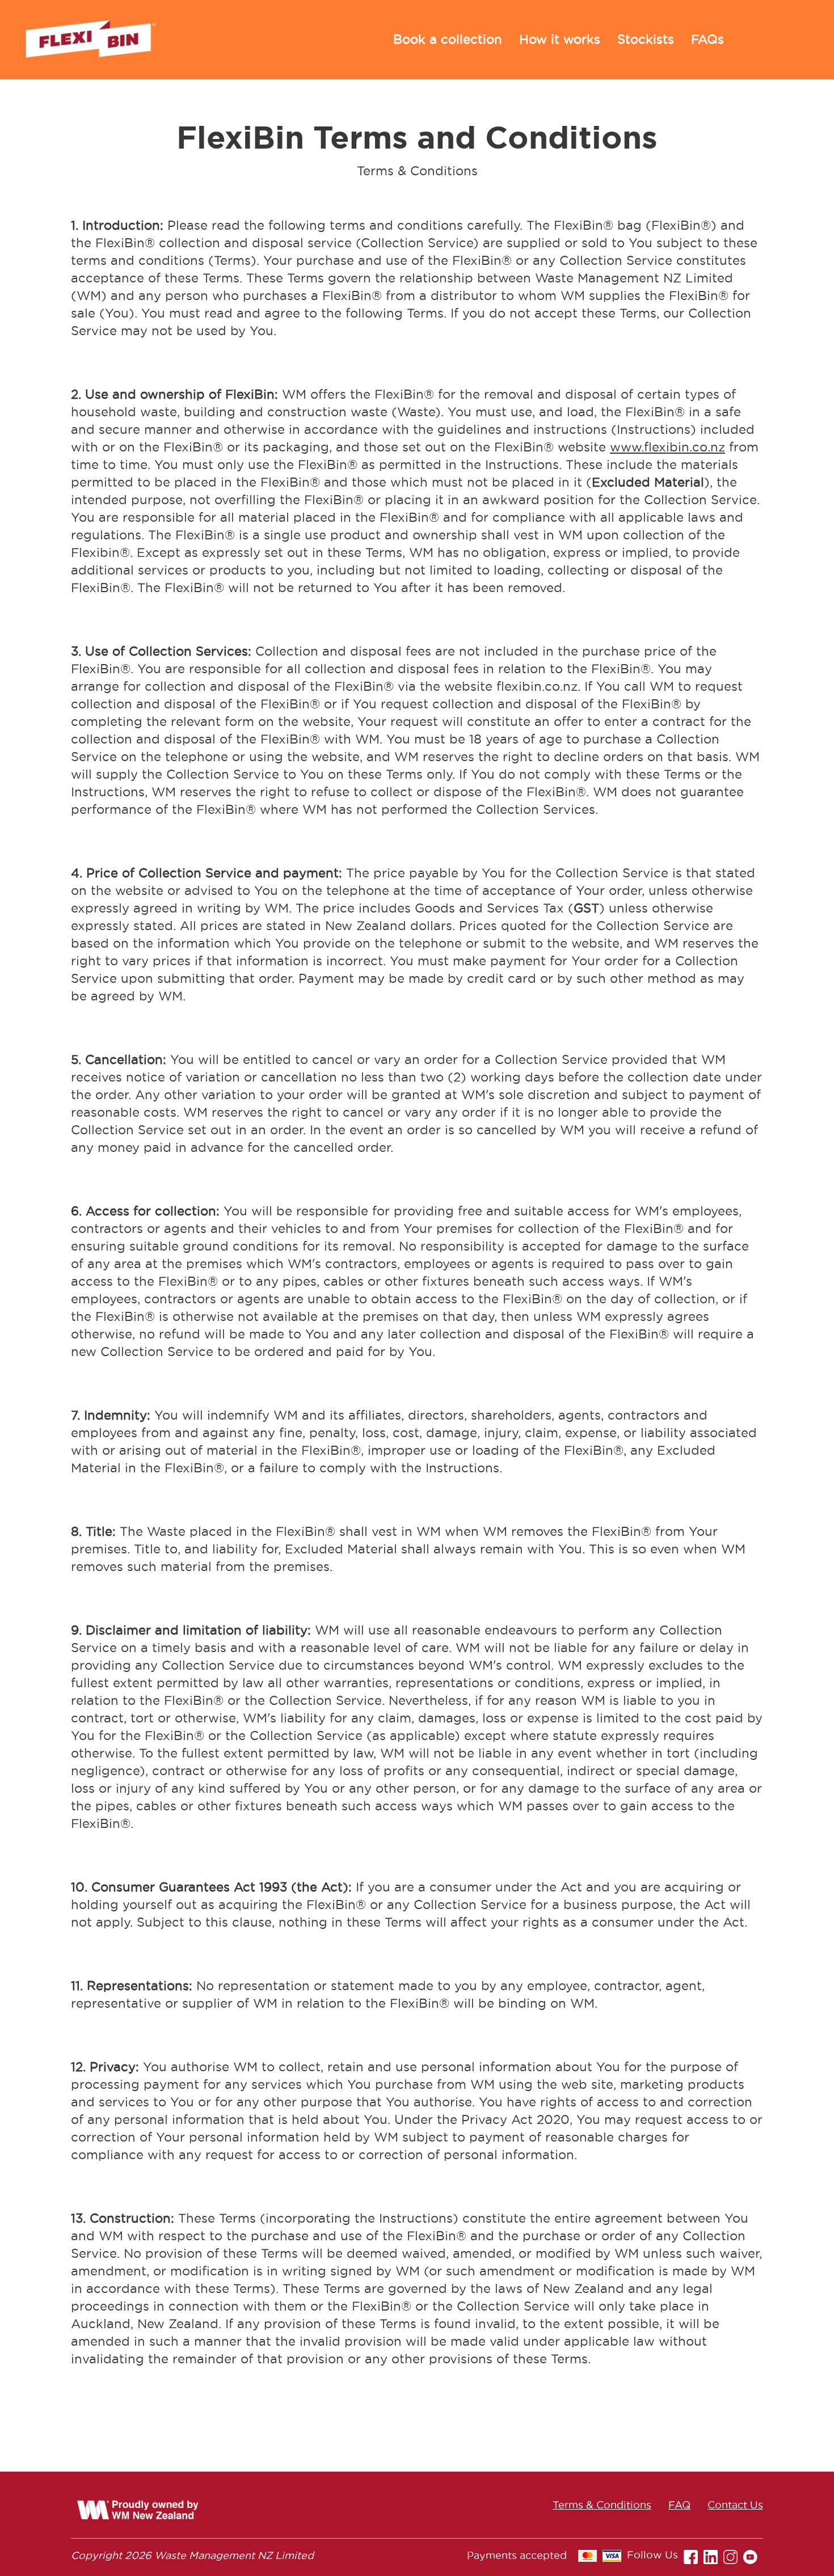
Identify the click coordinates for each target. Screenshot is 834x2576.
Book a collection (448, 39)
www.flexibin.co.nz (667, 447)
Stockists (646, 39)
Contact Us (735, 2505)
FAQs (707, 39)
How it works (560, 39)
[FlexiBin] (91, 40)
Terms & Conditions (602, 2505)
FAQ (679, 2505)
